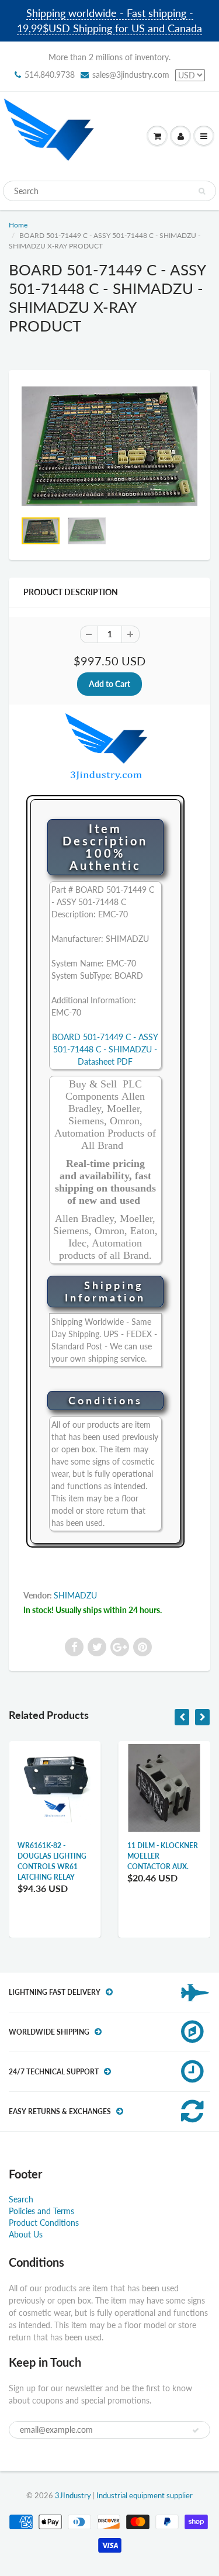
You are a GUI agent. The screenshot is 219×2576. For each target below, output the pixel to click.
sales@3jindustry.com (131, 75)
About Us (26, 2234)
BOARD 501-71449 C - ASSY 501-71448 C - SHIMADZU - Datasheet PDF (105, 1049)
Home (18, 225)
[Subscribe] (196, 2430)
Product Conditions (44, 2223)
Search (21, 2199)
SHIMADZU (75, 1595)
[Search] (202, 191)
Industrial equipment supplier (145, 2495)
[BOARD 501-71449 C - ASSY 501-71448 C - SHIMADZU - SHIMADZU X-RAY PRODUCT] (109, 446)
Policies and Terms (41, 2211)
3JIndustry (73, 2495)
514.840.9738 (50, 75)
